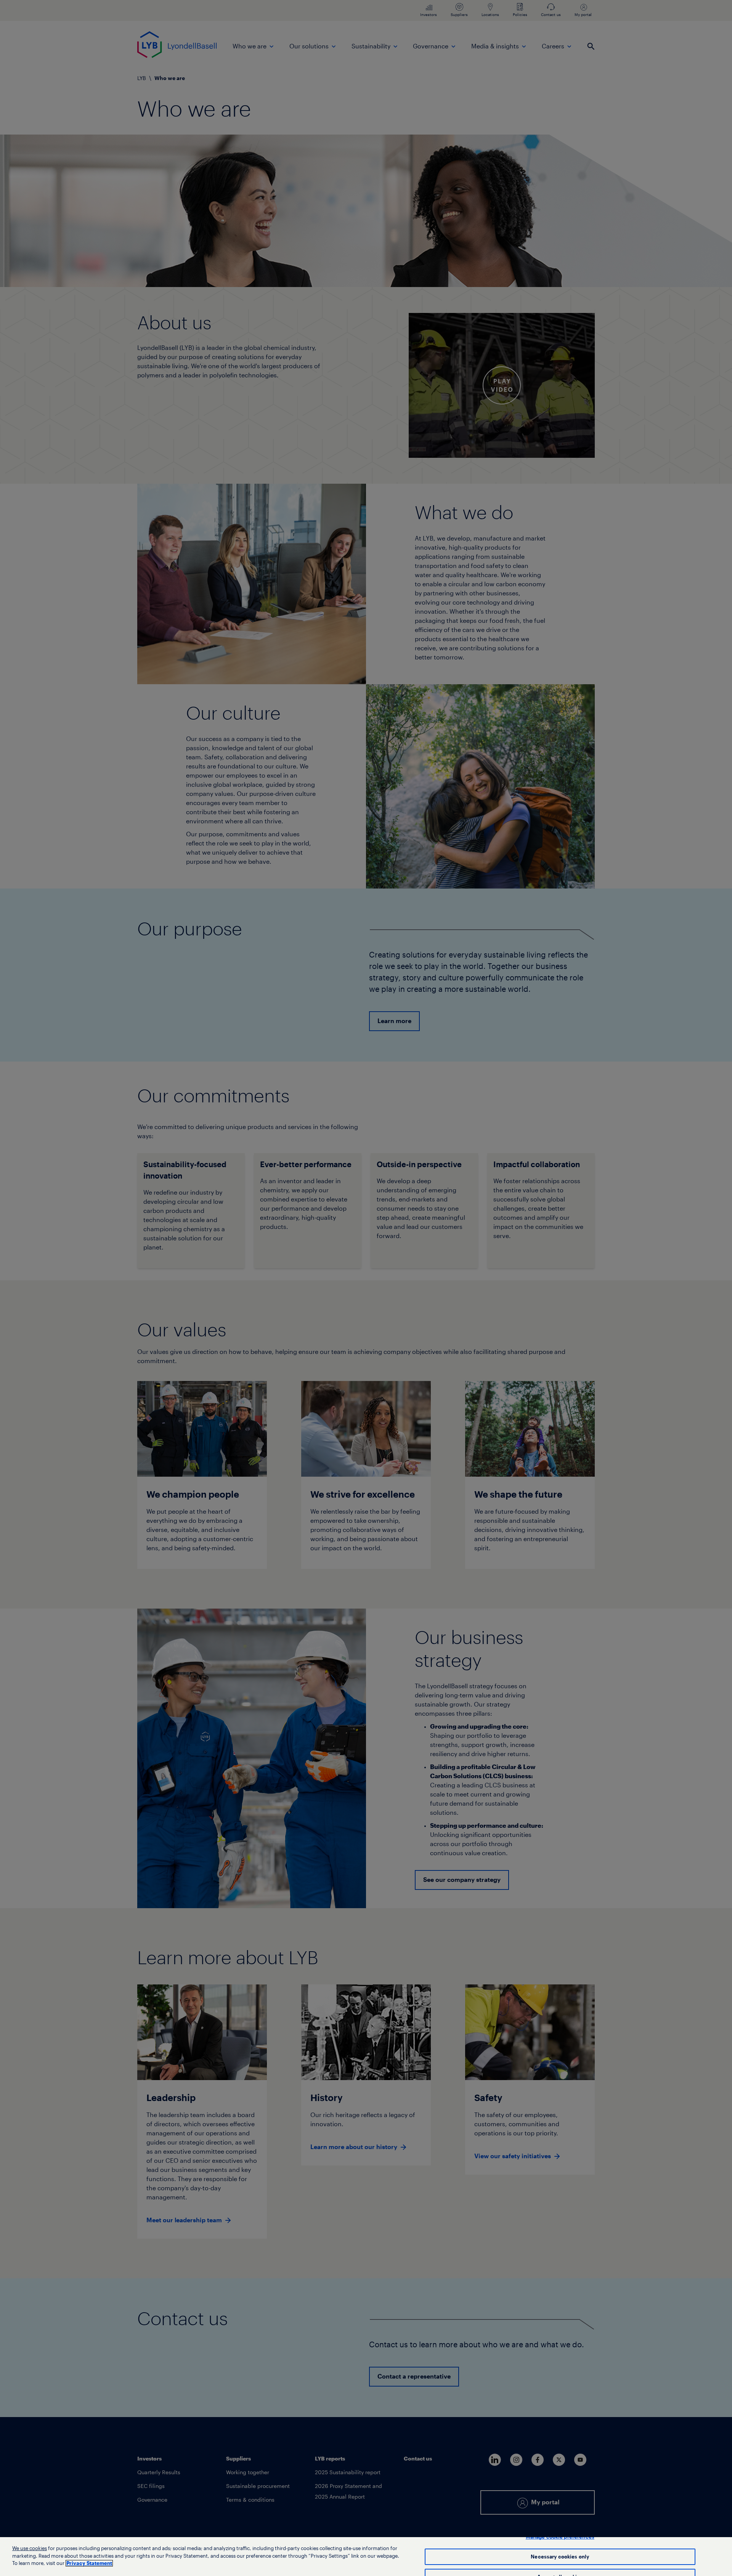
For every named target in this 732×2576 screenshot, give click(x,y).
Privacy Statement (89, 2563)
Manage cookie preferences (560, 2537)
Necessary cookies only (560, 2557)
